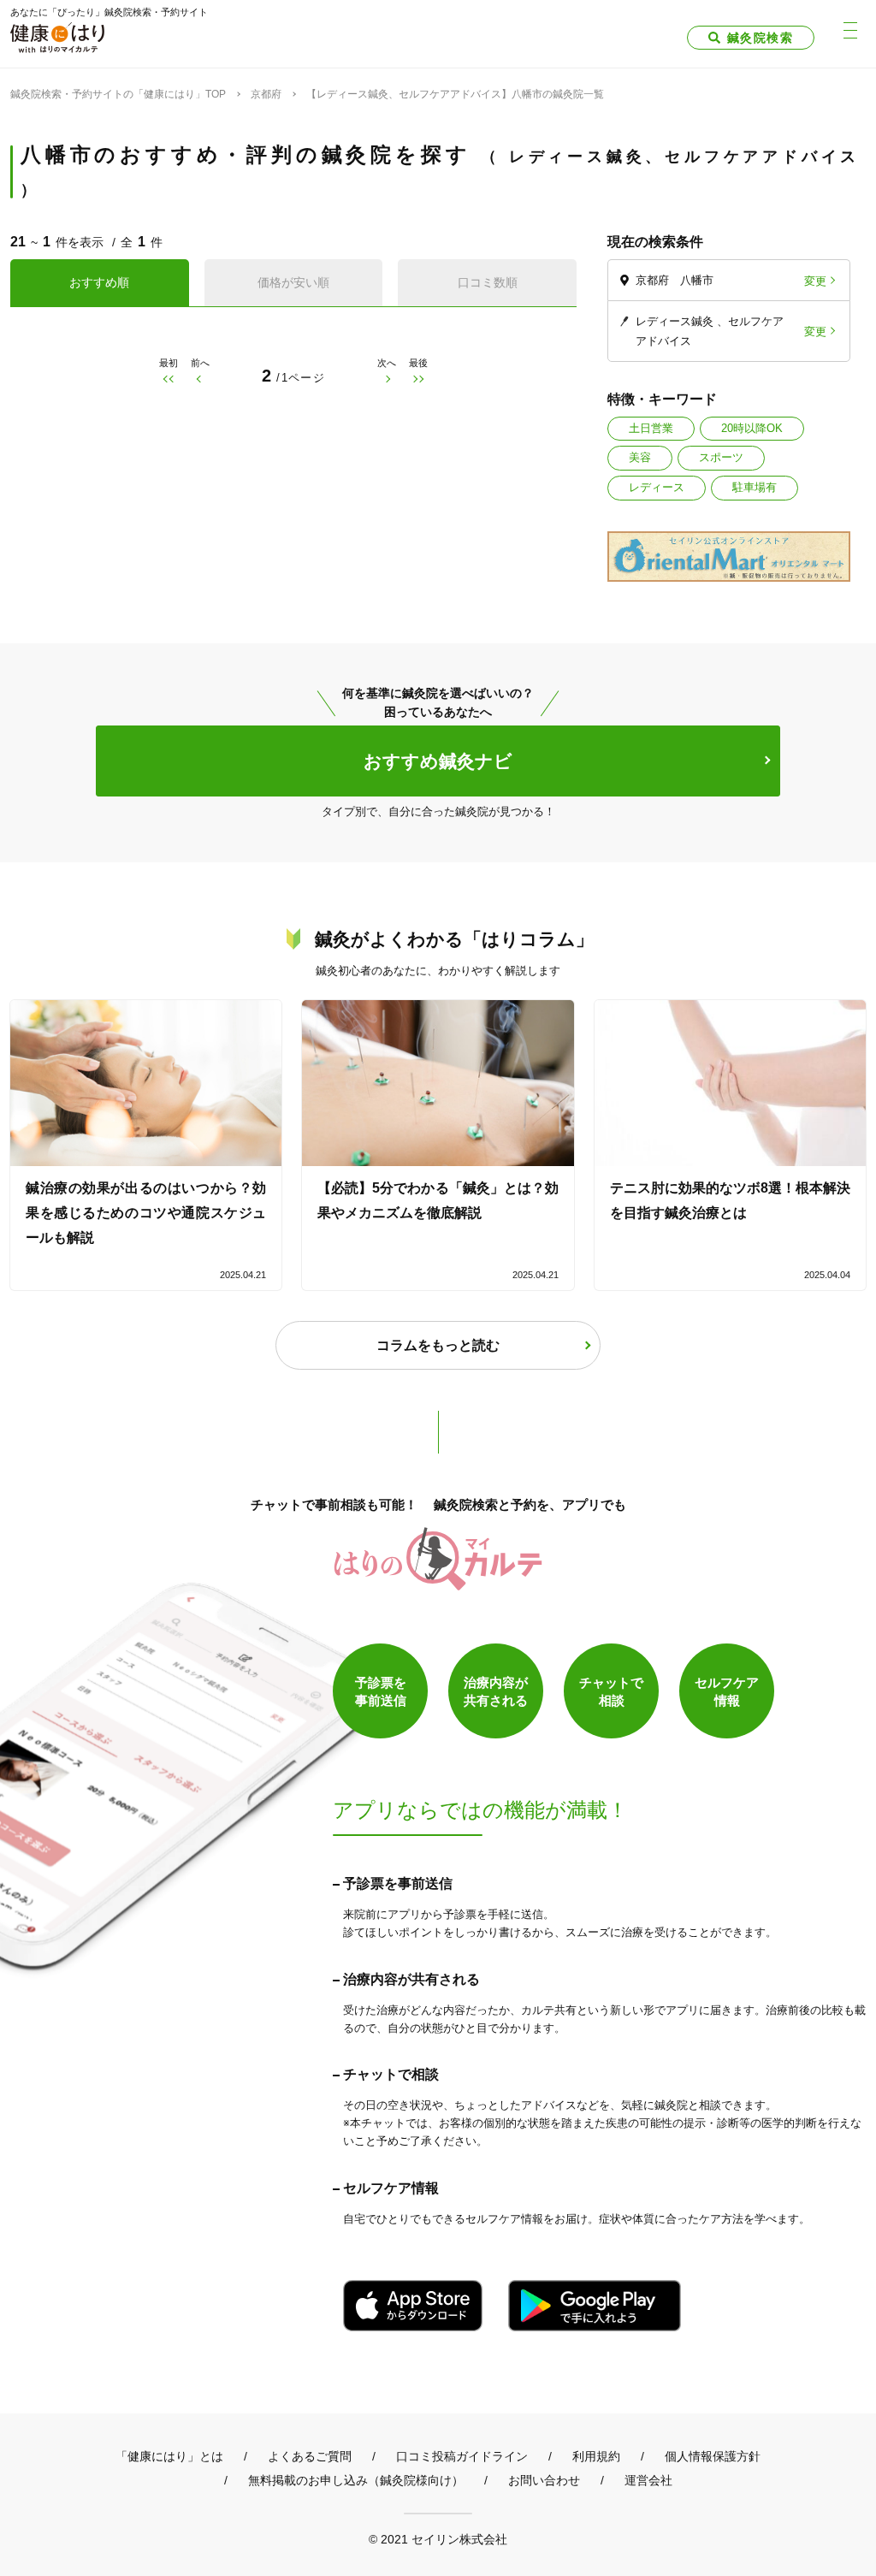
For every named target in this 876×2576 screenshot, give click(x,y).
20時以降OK (752, 428)
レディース (657, 487)
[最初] (168, 379)
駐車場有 (755, 487)
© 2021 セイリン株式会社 (438, 2539)
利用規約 (596, 2456)
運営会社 (648, 2480)
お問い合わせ (544, 2480)
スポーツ (721, 457)
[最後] (419, 379)
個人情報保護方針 (713, 2456)
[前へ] (200, 379)
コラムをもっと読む (438, 1345)
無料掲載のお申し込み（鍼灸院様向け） (356, 2480)
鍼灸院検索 (760, 38)
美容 (640, 457)
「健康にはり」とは (169, 2456)
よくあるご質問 (310, 2456)
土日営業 (651, 428)
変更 (815, 280)
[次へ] (387, 379)
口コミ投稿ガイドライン (462, 2456)
